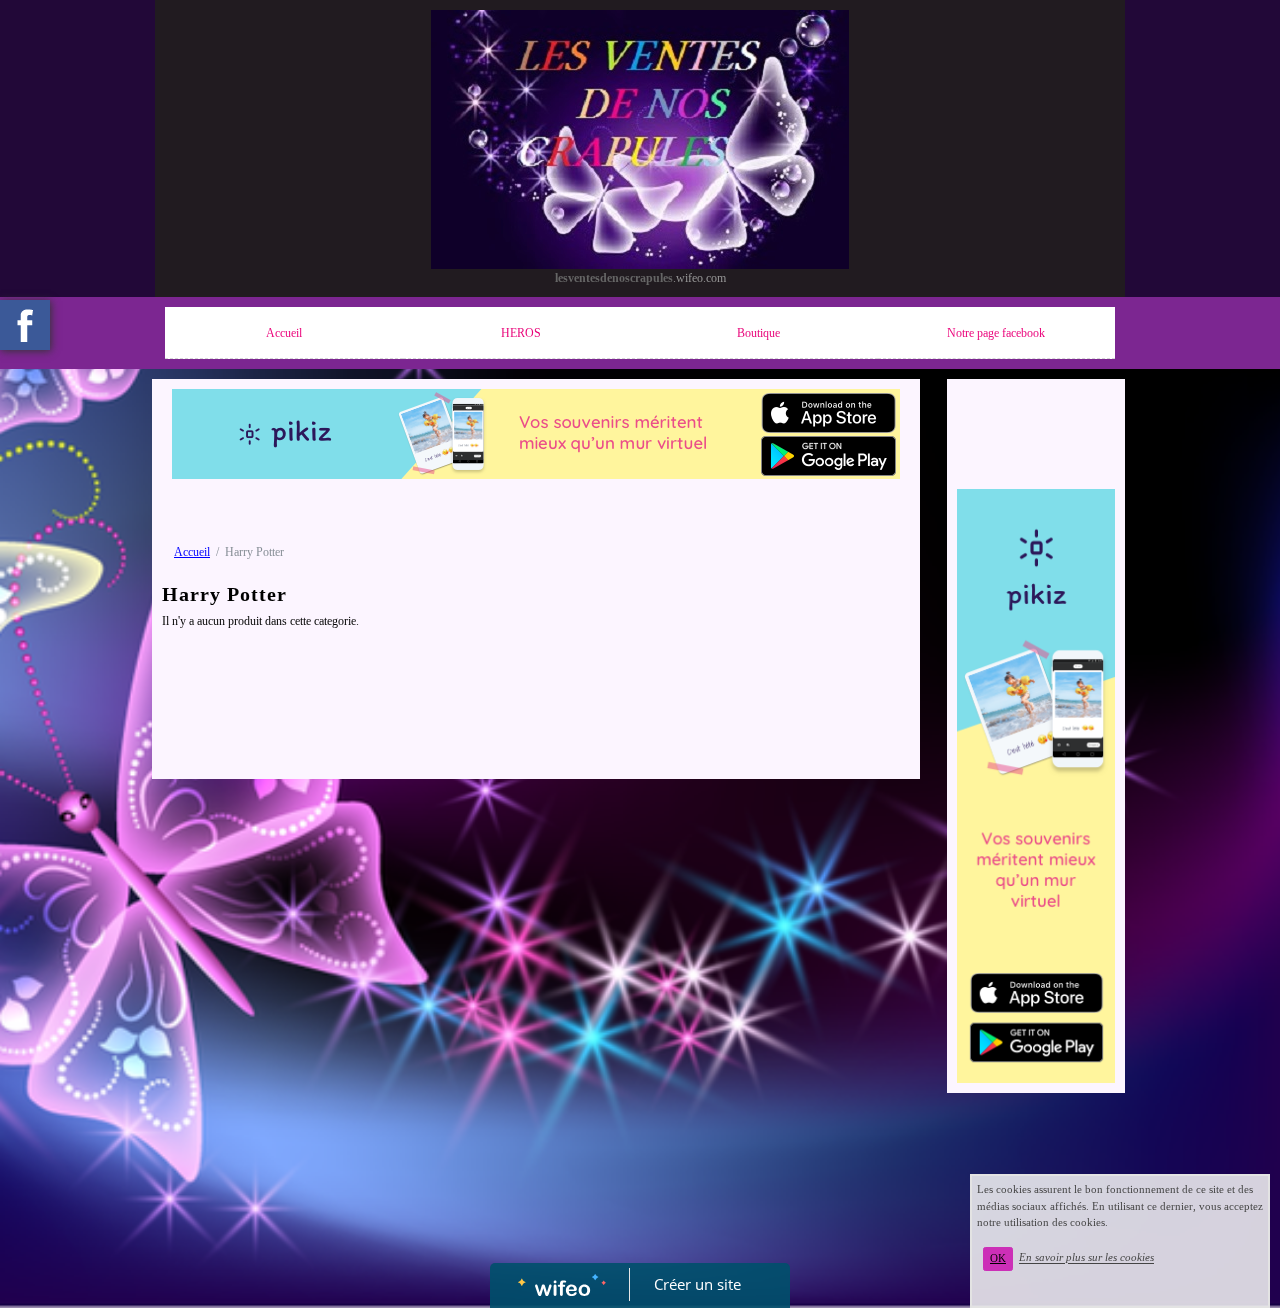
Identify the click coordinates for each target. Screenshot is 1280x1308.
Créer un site (697, 1284)
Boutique (758, 333)
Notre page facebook (996, 333)
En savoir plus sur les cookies (1086, 1258)
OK (998, 1258)
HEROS (521, 333)
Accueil (284, 333)
